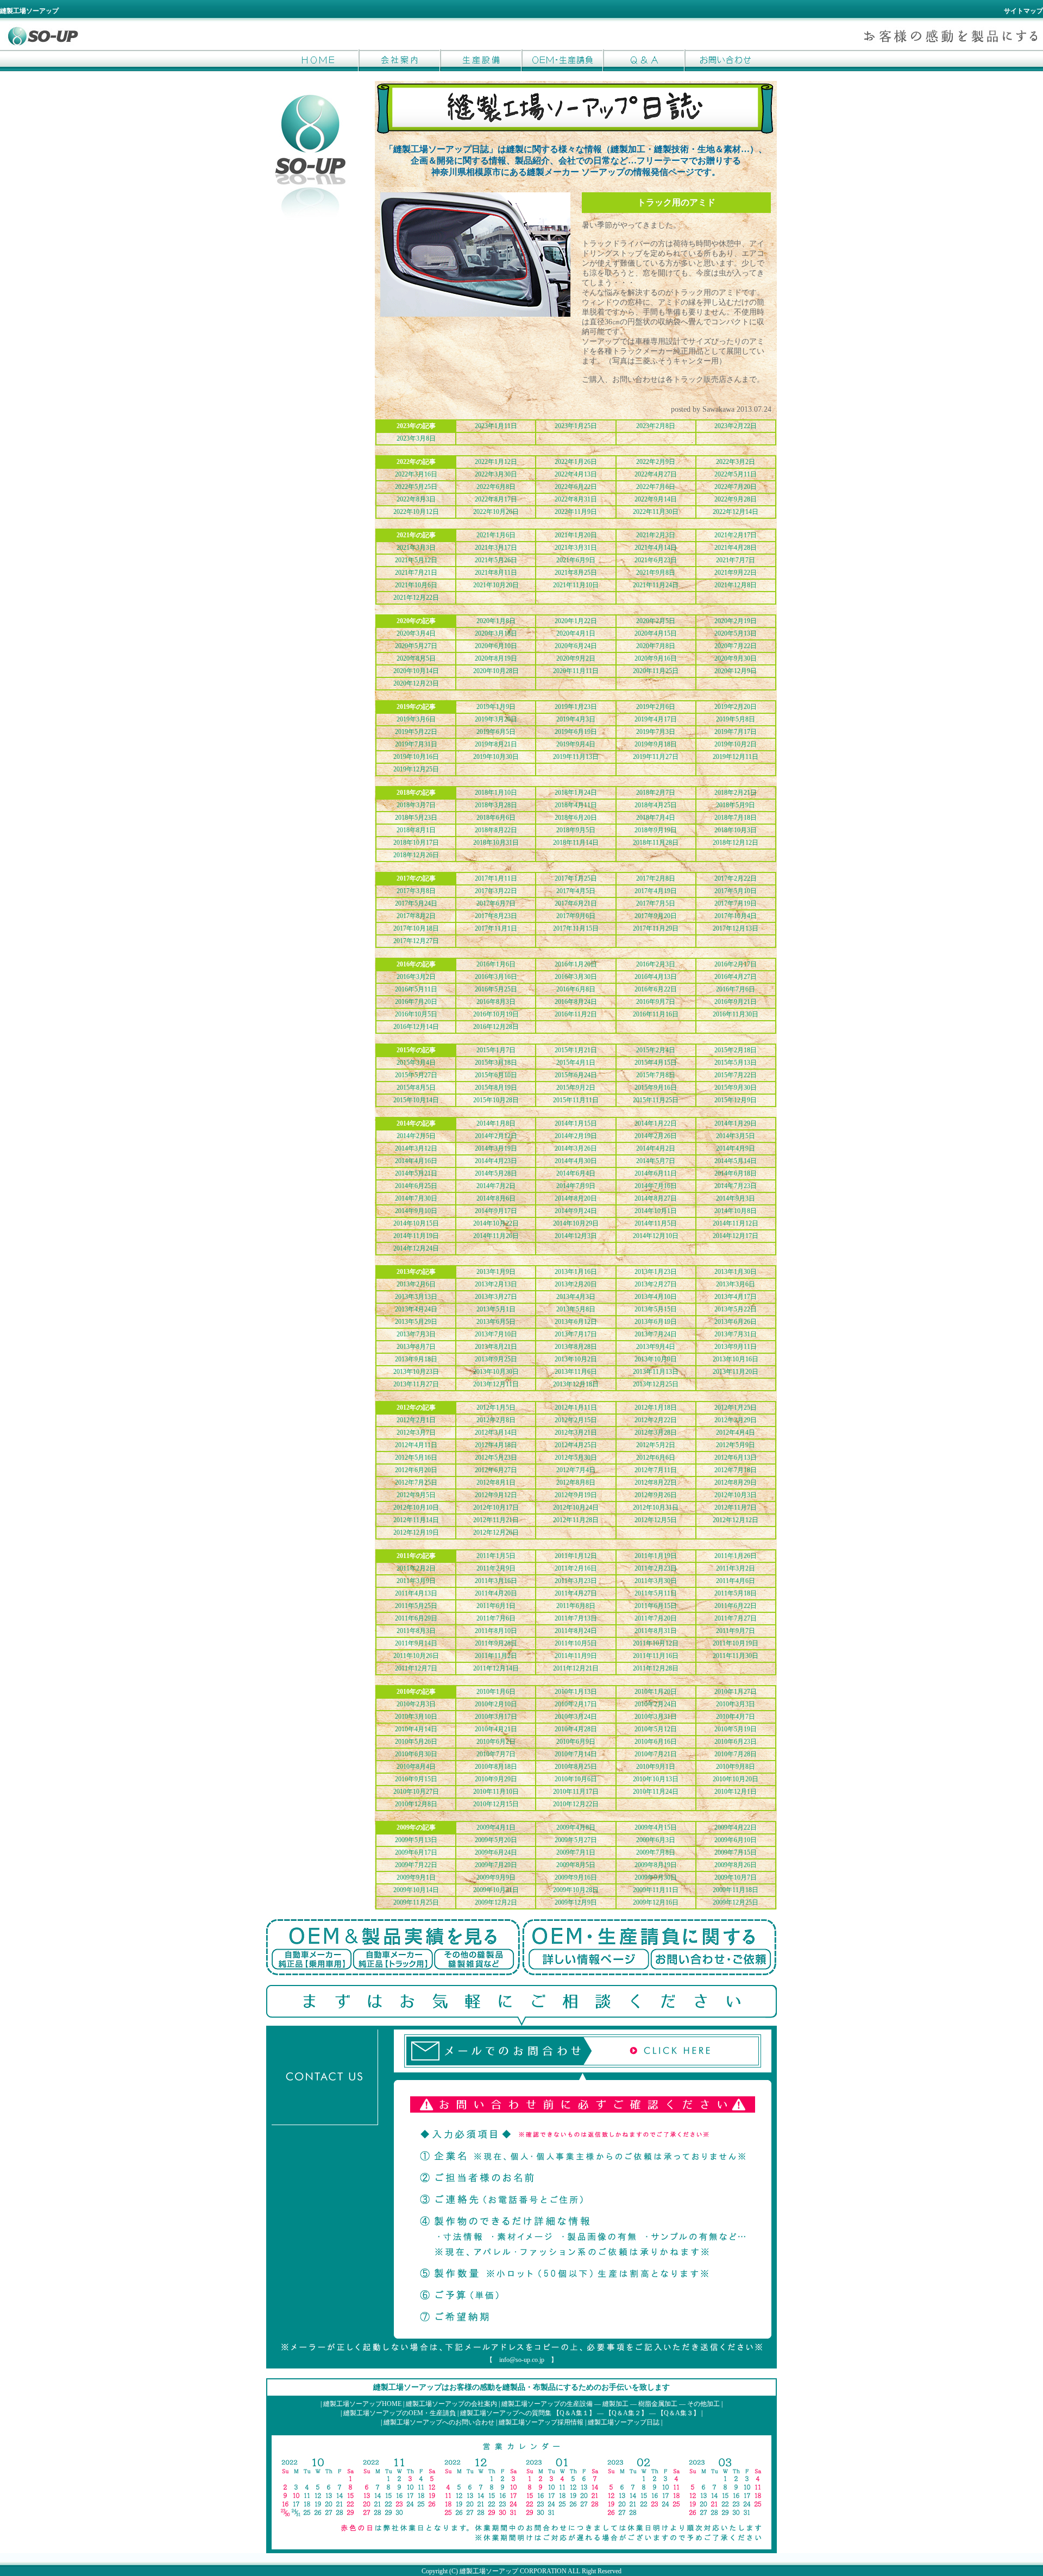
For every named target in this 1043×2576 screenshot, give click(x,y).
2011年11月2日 (496, 1656)
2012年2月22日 (656, 1420)
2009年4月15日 (656, 1827)
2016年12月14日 (416, 1027)
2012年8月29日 (736, 1482)
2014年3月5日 (736, 1136)
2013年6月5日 (496, 1322)
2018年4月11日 (576, 805)
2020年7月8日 (656, 646)
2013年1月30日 (736, 1272)
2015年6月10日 (496, 1075)
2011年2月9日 (496, 1568)
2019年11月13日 (576, 757)
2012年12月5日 (656, 1520)
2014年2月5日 (416, 1136)
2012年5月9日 (736, 1445)
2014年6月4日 (576, 1173)
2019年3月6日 (416, 719)
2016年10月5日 (416, 1014)
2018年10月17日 (416, 843)
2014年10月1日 (656, 1211)
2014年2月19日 (576, 1136)
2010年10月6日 (576, 1779)
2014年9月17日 (496, 1211)
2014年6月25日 (416, 1186)
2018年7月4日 (656, 818)
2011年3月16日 (496, 1581)
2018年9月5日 (576, 830)
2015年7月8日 (656, 1075)
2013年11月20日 (736, 1372)
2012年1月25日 (736, 1408)
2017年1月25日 (576, 878)
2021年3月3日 (416, 548)
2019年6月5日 (496, 732)
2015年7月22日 (736, 1075)
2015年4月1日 (576, 1063)
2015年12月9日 (736, 1100)
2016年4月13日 (656, 977)
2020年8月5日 (416, 658)
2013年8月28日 (576, 1347)
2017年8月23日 (496, 916)
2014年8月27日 (656, 1198)
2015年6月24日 (576, 1075)
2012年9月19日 (576, 1495)
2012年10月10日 (416, 1507)
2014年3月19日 (496, 1148)
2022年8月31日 (576, 499)
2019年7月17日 (736, 732)
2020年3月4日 (416, 633)
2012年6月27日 (496, 1470)
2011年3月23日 (576, 1581)
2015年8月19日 (496, 1088)
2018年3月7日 (416, 805)
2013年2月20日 (576, 1284)
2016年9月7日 (656, 1002)
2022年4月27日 (656, 474)
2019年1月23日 (576, 707)
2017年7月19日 (736, 903)
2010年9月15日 (416, 1779)
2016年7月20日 (416, 1002)
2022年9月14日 (656, 499)
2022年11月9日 (576, 512)
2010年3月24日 (576, 1717)
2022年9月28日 (736, 499)
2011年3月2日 (736, 1568)
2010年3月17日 (496, 1717)
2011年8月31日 (656, 1631)
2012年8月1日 (496, 1482)
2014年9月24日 (576, 1211)
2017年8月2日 (416, 916)
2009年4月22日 (736, 1827)
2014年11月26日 (496, 1236)
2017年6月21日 (576, 903)
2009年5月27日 (576, 1840)
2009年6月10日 (736, 1840)
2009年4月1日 (496, 1827)
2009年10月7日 (736, 1877)
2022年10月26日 (496, 512)
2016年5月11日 (416, 989)
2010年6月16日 (656, 1742)
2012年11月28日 (576, 1520)
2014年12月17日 (736, 1236)
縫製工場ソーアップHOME (318, 60)
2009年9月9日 (496, 1877)
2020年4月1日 (576, 633)
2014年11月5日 (656, 1223)
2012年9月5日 (416, 1495)
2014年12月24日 (416, 1248)
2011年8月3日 (416, 1631)
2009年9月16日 (576, 1877)
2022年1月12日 (496, 462)
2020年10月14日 (416, 671)
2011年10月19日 (736, 1643)
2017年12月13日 (736, 928)
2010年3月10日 (416, 1717)
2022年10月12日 (416, 512)
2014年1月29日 (736, 1123)
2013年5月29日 (416, 1322)
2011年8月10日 (496, 1631)
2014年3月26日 (576, 1148)
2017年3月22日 (496, 891)
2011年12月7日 (416, 1668)
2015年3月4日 (416, 1063)
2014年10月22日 (496, 1223)
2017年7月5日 (656, 903)
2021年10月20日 (496, 585)
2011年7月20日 (656, 1618)
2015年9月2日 (576, 1088)
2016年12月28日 (496, 1027)
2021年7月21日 (416, 573)
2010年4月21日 (496, 1729)
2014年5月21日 (416, 1173)
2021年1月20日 (576, 535)
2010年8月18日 (496, 1767)
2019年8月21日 (496, 744)
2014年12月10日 (656, 1236)
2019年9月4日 (576, 744)
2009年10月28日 (576, 1890)
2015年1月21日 (576, 1050)
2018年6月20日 (576, 818)
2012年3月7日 (416, 1432)
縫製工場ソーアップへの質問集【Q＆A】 (644, 60)
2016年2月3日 (656, 964)
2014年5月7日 (656, 1161)
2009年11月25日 (416, 1902)
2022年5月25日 (416, 487)
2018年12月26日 (416, 855)
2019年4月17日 (656, 719)
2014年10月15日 (416, 1223)
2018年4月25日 (656, 805)
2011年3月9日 (416, 1581)
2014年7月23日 (736, 1186)
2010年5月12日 (656, 1729)
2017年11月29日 (656, 928)
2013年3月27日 (496, 1297)
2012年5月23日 (496, 1457)
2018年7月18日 (736, 818)
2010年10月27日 (416, 1792)
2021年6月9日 (576, 560)
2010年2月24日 (656, 1704)
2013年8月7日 (416, 1347)
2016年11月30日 (736, 1014)
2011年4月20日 (496, 1593)
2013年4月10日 (656, 1297)
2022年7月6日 (656, 487)
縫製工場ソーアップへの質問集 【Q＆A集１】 (528, 2413)
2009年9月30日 (656, 1877)
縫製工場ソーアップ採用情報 (541, 2422)
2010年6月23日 (736, 1742)
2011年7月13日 (576, 1618)
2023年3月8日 (416, 438)
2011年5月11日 (656, 1593)
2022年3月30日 (496, 474)
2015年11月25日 (656, 1100)
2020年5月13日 (736, 633)
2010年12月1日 (736, 1792)
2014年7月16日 (656, 1186)
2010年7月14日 (576, 1754)
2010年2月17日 (576, 1704)
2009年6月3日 (656, 1840)
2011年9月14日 (416, 1643)
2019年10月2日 (736, 744)
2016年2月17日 (736, 964)
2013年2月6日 (416, 1284)
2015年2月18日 (736, 1050)
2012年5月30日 (576, 1457)
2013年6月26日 (736, 1322)
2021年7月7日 (736, 560)
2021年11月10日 (576, 585)
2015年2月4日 (656, 1050)
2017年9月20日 (656, 916)
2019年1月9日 (496, 707)
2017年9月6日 (576, 916)
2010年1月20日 (656, 1692)
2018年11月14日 (576, 843)
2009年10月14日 (416, 1890)
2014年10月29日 (576, 1223)
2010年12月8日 (416, 1804)
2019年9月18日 (656, 744)
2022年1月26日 (576, 462)
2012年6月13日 (736, 1457)
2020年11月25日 (656, 671)
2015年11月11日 (576, 1100)
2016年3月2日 (416, 977)
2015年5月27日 (416, 1075)
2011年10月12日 (656, 1643)
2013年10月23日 (416, 1372)
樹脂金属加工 (658, 2404)
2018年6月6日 (496, 818)
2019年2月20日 (736, 707)
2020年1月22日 (576, 621)
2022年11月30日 (656, 512)
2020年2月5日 (656, 621)
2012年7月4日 (576, 1470)
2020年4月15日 (656, 633)
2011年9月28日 (496, 1643)
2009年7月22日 (416, 1865)
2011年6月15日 (656, 1606)
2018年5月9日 (736, 805)
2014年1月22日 (656, 1123)
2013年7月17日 (576, 1334)
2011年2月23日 (656, 1568)
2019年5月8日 (736, 719)
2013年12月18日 (576, 1384)
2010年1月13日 (576, 1692)
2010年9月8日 (736, 1767)
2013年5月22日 (736, 1309)
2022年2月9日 (656, 462)
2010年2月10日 (496, 1704)
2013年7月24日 (656, 1334)
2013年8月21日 (496, 1347)
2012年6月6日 (656, 1457)
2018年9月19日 (656, 830)
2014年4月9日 (736, 1148)
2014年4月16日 (416, 1161)
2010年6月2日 (496, 1742)
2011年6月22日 (736, 1606)
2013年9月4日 (656, 1347)
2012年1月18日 (656, 1408)
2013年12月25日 (656, 1384)
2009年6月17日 (416, 1852)
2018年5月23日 (416, 818)
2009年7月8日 (656, 1852)
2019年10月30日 (496, 757)
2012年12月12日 (736, 1520)
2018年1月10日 (496, 793)
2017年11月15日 (576, 928)
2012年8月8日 (576, 1482)
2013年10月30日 (496, 1372)
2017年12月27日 (416, 941)
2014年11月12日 (736, 1223)
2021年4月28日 (736, 548)
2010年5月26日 (416, 1742)
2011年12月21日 (576, 1668)
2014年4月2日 (656, 1148)
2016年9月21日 (736, 1002)
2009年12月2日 (496, 1902)
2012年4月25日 (576, 1445)
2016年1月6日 (496, 964)
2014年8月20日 (576, 1198)
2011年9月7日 (736, 1631)
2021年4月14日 (656, 548)
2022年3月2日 (736, 462)
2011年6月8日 (576, 1606)
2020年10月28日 (496, 671)
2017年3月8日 (416, 891)
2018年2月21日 (736, 793)
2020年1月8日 (496, 621)
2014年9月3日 (736, 1198)
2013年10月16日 (736, 1359)
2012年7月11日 (656, 1470)
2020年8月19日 (496, 658)
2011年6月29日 (416, 1618)
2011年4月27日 (576, 1593)
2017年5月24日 (416, 903)
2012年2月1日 (416, 1420)
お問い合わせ (725, 60)
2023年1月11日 (496, 426)
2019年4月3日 (576, 719)
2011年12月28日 (656, 1668)
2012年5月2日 (656, 1445)
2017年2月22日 (736, 878)
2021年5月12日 (416, 560)
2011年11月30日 (736, 1656)
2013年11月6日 (576, 1372)
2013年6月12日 (576, 1322)
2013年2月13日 (496, 1284)
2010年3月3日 (736, 1704)
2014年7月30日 (416, 1198)
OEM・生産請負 (562, 60)
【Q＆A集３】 (678, 2413)
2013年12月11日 (496, 1384)
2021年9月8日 (656, 573)
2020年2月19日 (736, 621)
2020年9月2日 (576, 658)
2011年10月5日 (576, 1643)
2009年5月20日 (496, 1840)
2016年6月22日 (656, 989)
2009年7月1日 (576, 1852)
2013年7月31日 (736, 1334)
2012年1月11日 (576, 1408)
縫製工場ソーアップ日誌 (624, 2422)
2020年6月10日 (496, 646)
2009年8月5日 (576, 1865)
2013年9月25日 (496, 1359)
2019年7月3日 (656, 732)
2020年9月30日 (736, 658)
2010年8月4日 (416, 1767)
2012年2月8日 (496, 1420)
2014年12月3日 (576, 1236)
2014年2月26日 (656, 1136)
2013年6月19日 (656, 1322)
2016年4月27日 (736, 977)
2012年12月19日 (416, 1532)
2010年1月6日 (496, 1692)
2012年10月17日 (496, 1507)
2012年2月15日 (576, 1420)
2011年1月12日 (576, 1556)
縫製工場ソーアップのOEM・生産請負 (400, 2413)
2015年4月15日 (656, 1063)
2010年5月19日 (736, 1729)
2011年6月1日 (496, 1606)
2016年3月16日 (496, 977)
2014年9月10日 (416, 1211)
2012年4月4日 (736, 1432)
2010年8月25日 (576, 1767)
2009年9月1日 (416, 1877)
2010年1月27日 (736, 1692)
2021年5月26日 (496, 560)
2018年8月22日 (496, 830)
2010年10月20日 (736, 1779)
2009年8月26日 (736, 1865)
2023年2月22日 (736, 426)
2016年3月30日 (576, 977)
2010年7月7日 (496, 1754)
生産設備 (481, 60)
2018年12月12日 (736, 843)
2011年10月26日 (416, 1656)
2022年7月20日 (736, 487)
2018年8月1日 (416, 830)
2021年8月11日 (496, 573)
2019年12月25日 (416, 769)
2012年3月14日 (496, 1432)
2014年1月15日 (576, 1123)
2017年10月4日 (736, 916)
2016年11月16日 (656, 1014)
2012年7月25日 (416, 1482)
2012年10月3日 (736, 1495)
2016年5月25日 (496, 989)
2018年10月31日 (496, 843)
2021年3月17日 (496, 548)
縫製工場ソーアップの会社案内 (451, 2404)
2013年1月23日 (656, 1272)
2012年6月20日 (416, 1470)
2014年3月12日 (416, 1148)
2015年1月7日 (496, 1050)
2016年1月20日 (576, 964)
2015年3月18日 (496, 1063)
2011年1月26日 (736, 1556)
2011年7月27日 (736, 1618)
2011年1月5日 (496, 1556)
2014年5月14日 (736, 1161)
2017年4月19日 (656, 891)
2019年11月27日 (656, 757)
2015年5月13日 (736, 1063)
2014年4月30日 (576, 1161)
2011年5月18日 (736, 1593)
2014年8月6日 (496, 1198)
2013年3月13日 (416, 1297)
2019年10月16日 (416, 757)
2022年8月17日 (496, 499)
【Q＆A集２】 (626, 2413)
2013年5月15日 (656, 1309)
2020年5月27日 (416, 646)
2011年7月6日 (496, 1618)
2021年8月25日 (576, 573)
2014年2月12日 (496, 1136)
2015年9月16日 (656, 1088)
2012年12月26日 (496, 1532)
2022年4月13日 (576, 474)
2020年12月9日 (736, 671)
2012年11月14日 (416, 1520)
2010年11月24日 (656, 1792)
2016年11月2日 (576, 1014)
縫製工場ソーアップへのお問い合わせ (439, 2422)
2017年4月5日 (576, 891)
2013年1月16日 (576, 1272)
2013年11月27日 (416, 1384)
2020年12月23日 (416, 683)
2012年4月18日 (496, 1445)
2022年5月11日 (736, 474)
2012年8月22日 (656, 1482)
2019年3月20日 (496, 719)
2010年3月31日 (656, 1717)
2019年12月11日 (736, 757)
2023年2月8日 (656, 426)
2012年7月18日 (736, 1470)
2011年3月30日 (656, 1581)
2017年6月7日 (496, 903)
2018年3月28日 (496, 805)
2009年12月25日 (736, 1902)
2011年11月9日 (576, 1656)
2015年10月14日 (416, 1100)
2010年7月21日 (656, 1754)
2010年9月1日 (656, 1767)
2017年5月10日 (736, 891)
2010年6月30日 (416, 1754)
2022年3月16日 (416, 474)
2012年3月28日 (656, 1432)
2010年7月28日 (736, 1754)
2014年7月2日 (496, 1186)
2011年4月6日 (736, 1581)
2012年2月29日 (736, 1420)
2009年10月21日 (496, 1890)
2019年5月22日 (416, 732)
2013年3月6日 (736, 1284)
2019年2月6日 (656, 707)
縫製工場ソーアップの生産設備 (547, 2404)
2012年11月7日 (736, 1507)
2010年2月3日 (416, 1704)
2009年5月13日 (416, 1840)
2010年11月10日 (496, 1792)
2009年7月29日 (496, 1865)
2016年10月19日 (496, 1014)
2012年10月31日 (656, 1507)
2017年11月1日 (496, 928)
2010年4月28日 (576, 1729)
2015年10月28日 (496, 1100)
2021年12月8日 (736, 585)
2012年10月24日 (576, 1507)
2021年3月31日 (576, 548)
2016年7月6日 (736, 989)
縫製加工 (615, 2404)
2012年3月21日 (576, 1432)
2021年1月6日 (496, 535)
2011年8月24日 (576, 1631)
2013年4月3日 (576, 1297)
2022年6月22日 (576, 487)
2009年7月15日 (736, 1852)
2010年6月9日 (576, 1742)
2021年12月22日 (416, 598)
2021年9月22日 (736, 573)
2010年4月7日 (736, 1717)
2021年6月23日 (656, 560)
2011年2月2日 (416, 1568)
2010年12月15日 (496, 1804)
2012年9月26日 (656, 1495)
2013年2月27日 (656, 1284)
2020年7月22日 (736, 646)
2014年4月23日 (496, 1161)
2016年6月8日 (576, 989)
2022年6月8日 (496, 487)
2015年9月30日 (736, 1088)
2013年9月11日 (736, 1347)
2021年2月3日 (656, 535)
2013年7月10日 (496, 1334)
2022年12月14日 (736, 512)
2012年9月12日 (496, 1495)
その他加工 (703, 2404)
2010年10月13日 (656, 1779)
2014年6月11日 (656, 1173)
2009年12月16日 (656, 1902)
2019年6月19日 (576, 732)
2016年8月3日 (496, 1002)
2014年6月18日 (736, 1173)
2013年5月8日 (576, 1309)
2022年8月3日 (416, 499)
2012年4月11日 (416, 1445)
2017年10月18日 (416, 928)
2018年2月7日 (656, 793)
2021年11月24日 (656, 585)
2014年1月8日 (496, 1123)
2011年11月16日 (656, 1656)
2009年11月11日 (656, 1890)
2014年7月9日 (576, 1186)
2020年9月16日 (656, 658)
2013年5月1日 (496, 1309)
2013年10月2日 (576, 1359)
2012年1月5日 (496, 1408)
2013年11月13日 (656, 1372)
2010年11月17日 (576, 1792)
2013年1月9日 (496, 1272)
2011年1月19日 (656, 1556)
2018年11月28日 (656, 843)
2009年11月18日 (736, 1890)
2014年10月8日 (736, 1211)
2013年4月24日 (416, 1309)
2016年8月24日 (576, 1002)
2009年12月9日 (576, 1902)
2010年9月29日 (496, 1779)
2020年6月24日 (576, 646)
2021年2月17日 (736, 535)
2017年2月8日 (656, 878)
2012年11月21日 (496, 1520)
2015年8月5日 (416, 1088)
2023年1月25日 (576, 426)
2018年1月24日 (576, 793)
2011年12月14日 (496, 1668)
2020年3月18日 (496, 633)
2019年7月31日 (416, 744)
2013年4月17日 (736, 1297)
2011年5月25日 (416, 1606)
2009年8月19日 (656, 1865)
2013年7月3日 (416, 1334)
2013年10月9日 (656, 1359)
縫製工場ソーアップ (489, 2571)
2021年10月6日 (416, 585)
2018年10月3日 (736, 830)
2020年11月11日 (576, 671)
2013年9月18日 (416, 1359)
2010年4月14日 (416, 1729)
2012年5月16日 (416, 1457)
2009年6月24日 (496, 1852)
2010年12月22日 (576, 1804)
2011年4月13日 (416, 1593)
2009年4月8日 (576, 1827)
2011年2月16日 (576, 1568)
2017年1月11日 (496, 878)
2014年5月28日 (496, 1173)
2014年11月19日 (416, 1236)
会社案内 (399, 60)
